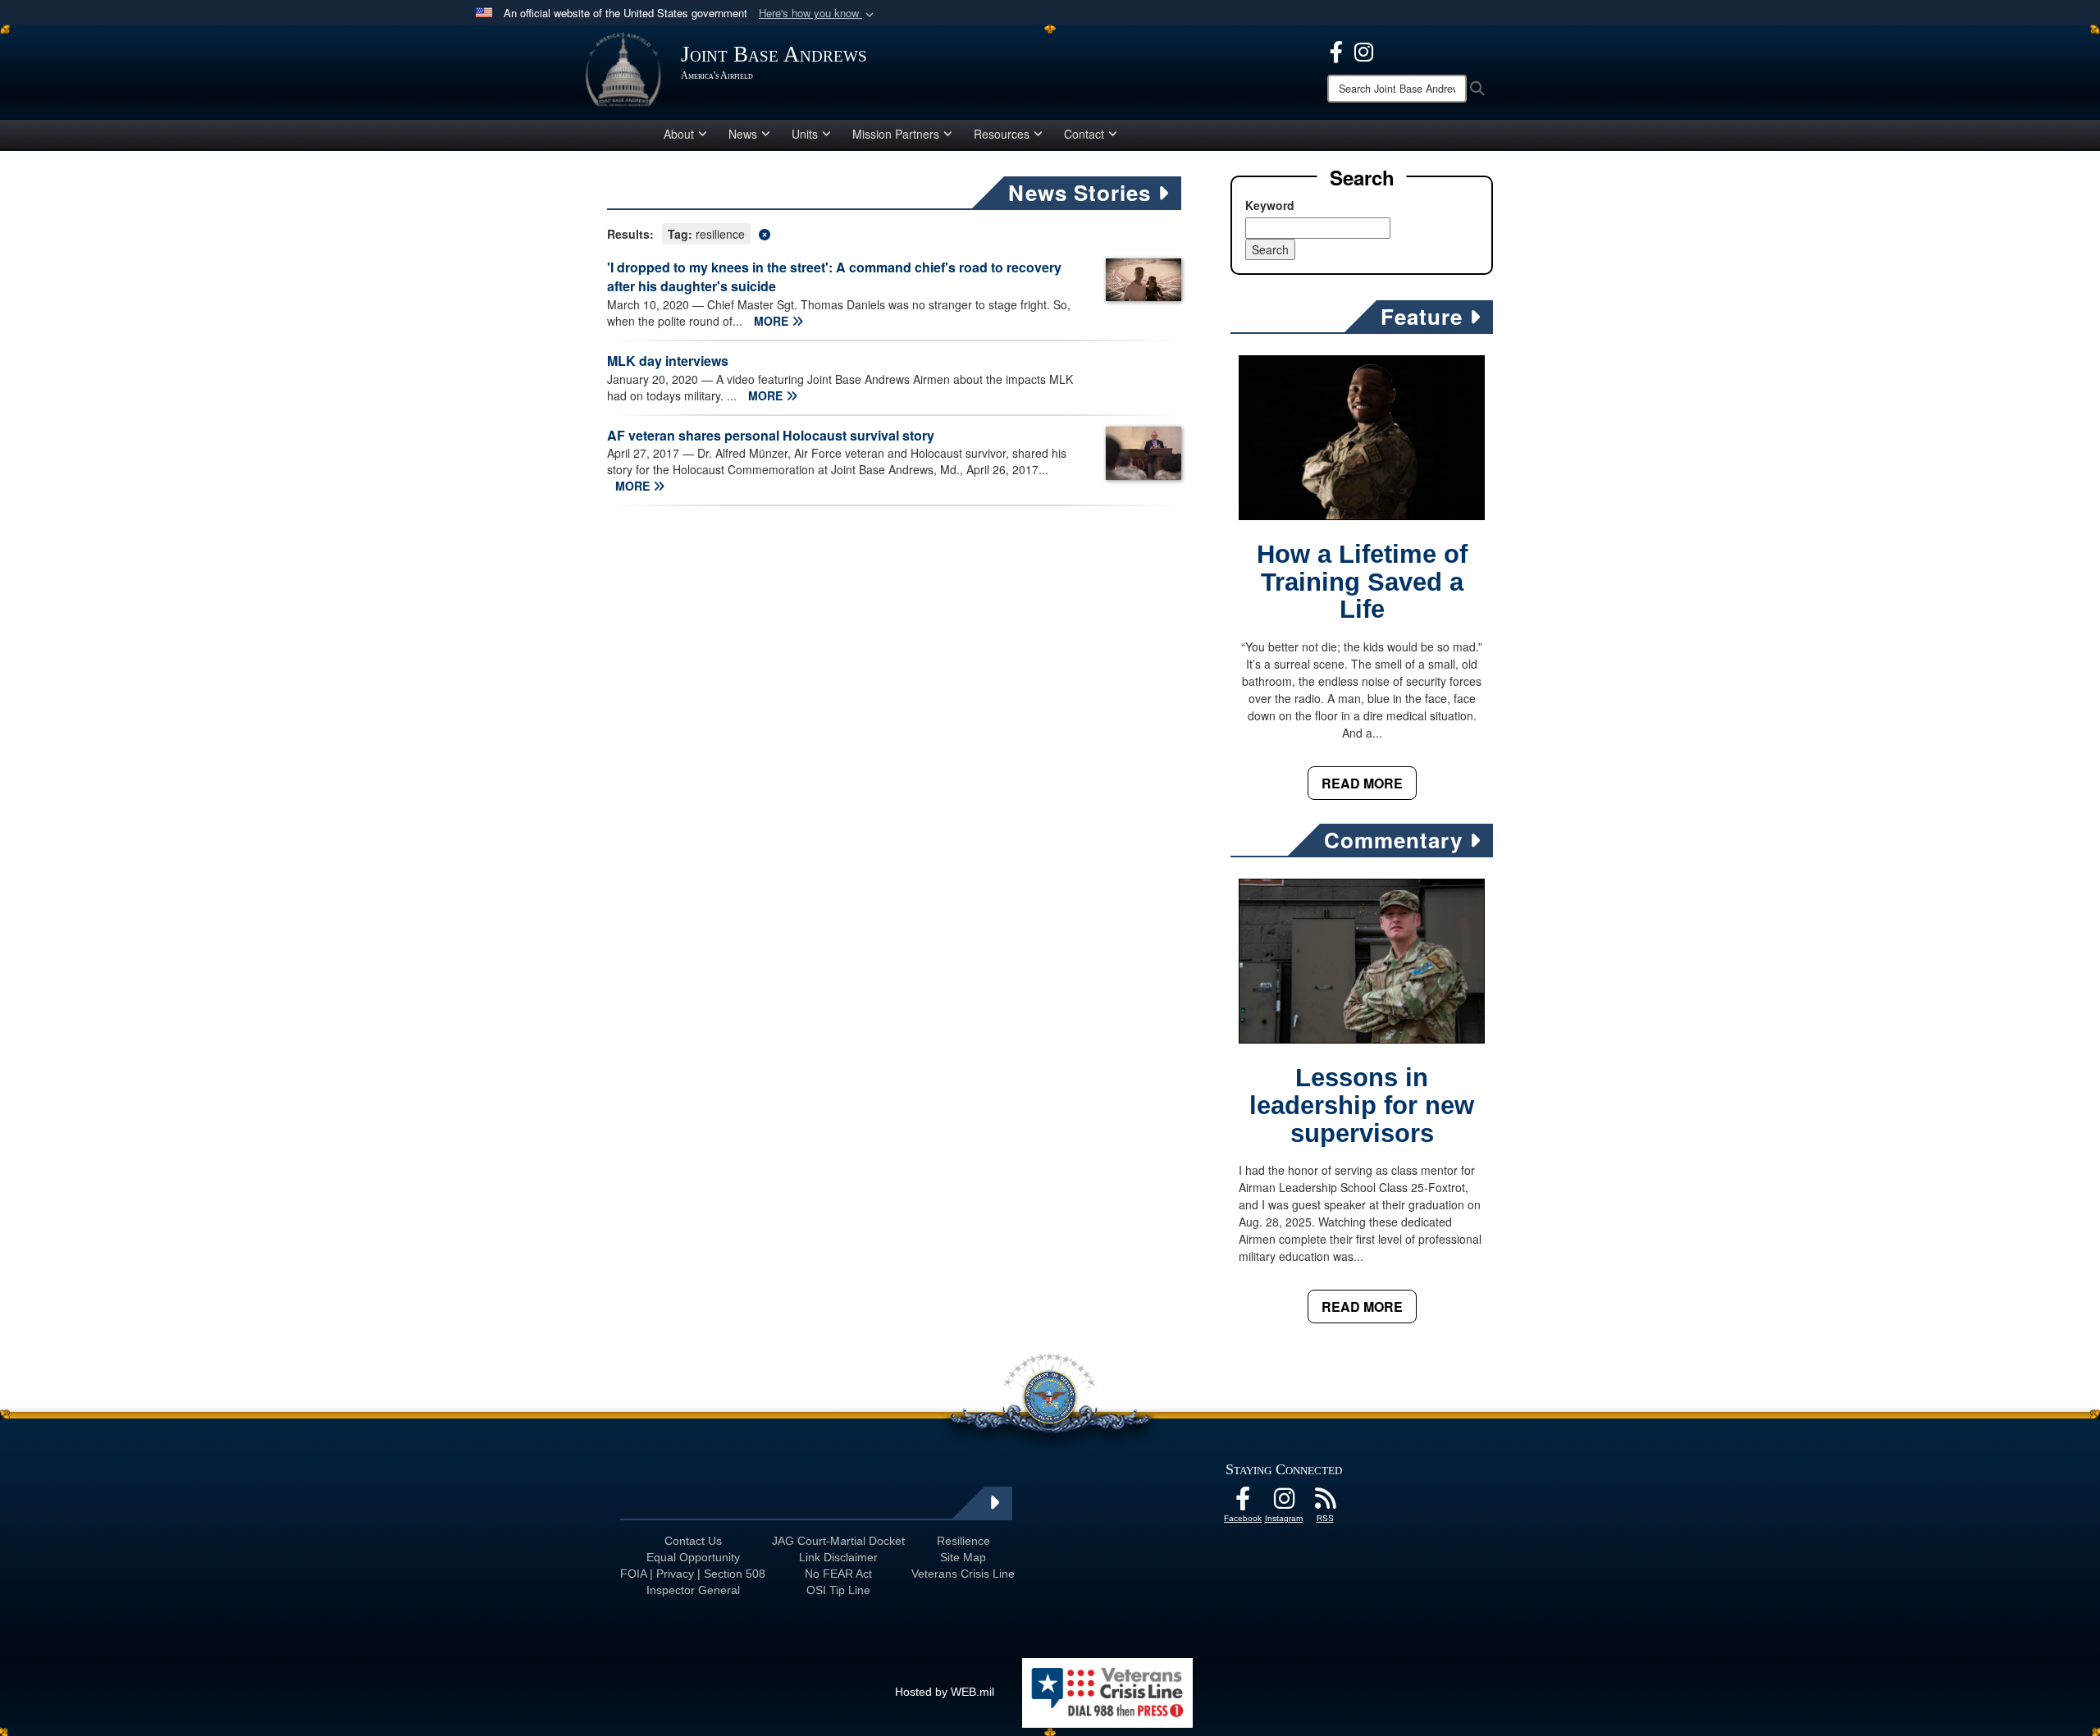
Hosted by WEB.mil (945, 1692)
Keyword (1270, 205)
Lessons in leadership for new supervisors (1362, 1106)
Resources (1002, 134)
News (743, 134)
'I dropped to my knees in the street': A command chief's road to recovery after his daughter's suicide (834, 276)
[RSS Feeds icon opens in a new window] (1325, 1503)
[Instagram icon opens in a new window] (1364, 50)
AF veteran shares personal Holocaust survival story (771, 435)
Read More (1362, 783)
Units (805, 134)
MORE (773, 321)
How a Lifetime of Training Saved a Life (1362, 582)
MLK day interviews (668, 361)
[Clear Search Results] (894, 233)
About (679, 134)
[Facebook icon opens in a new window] (1336, 50)
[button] (818, 14)
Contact (1084, 134)
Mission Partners (896, 134)
